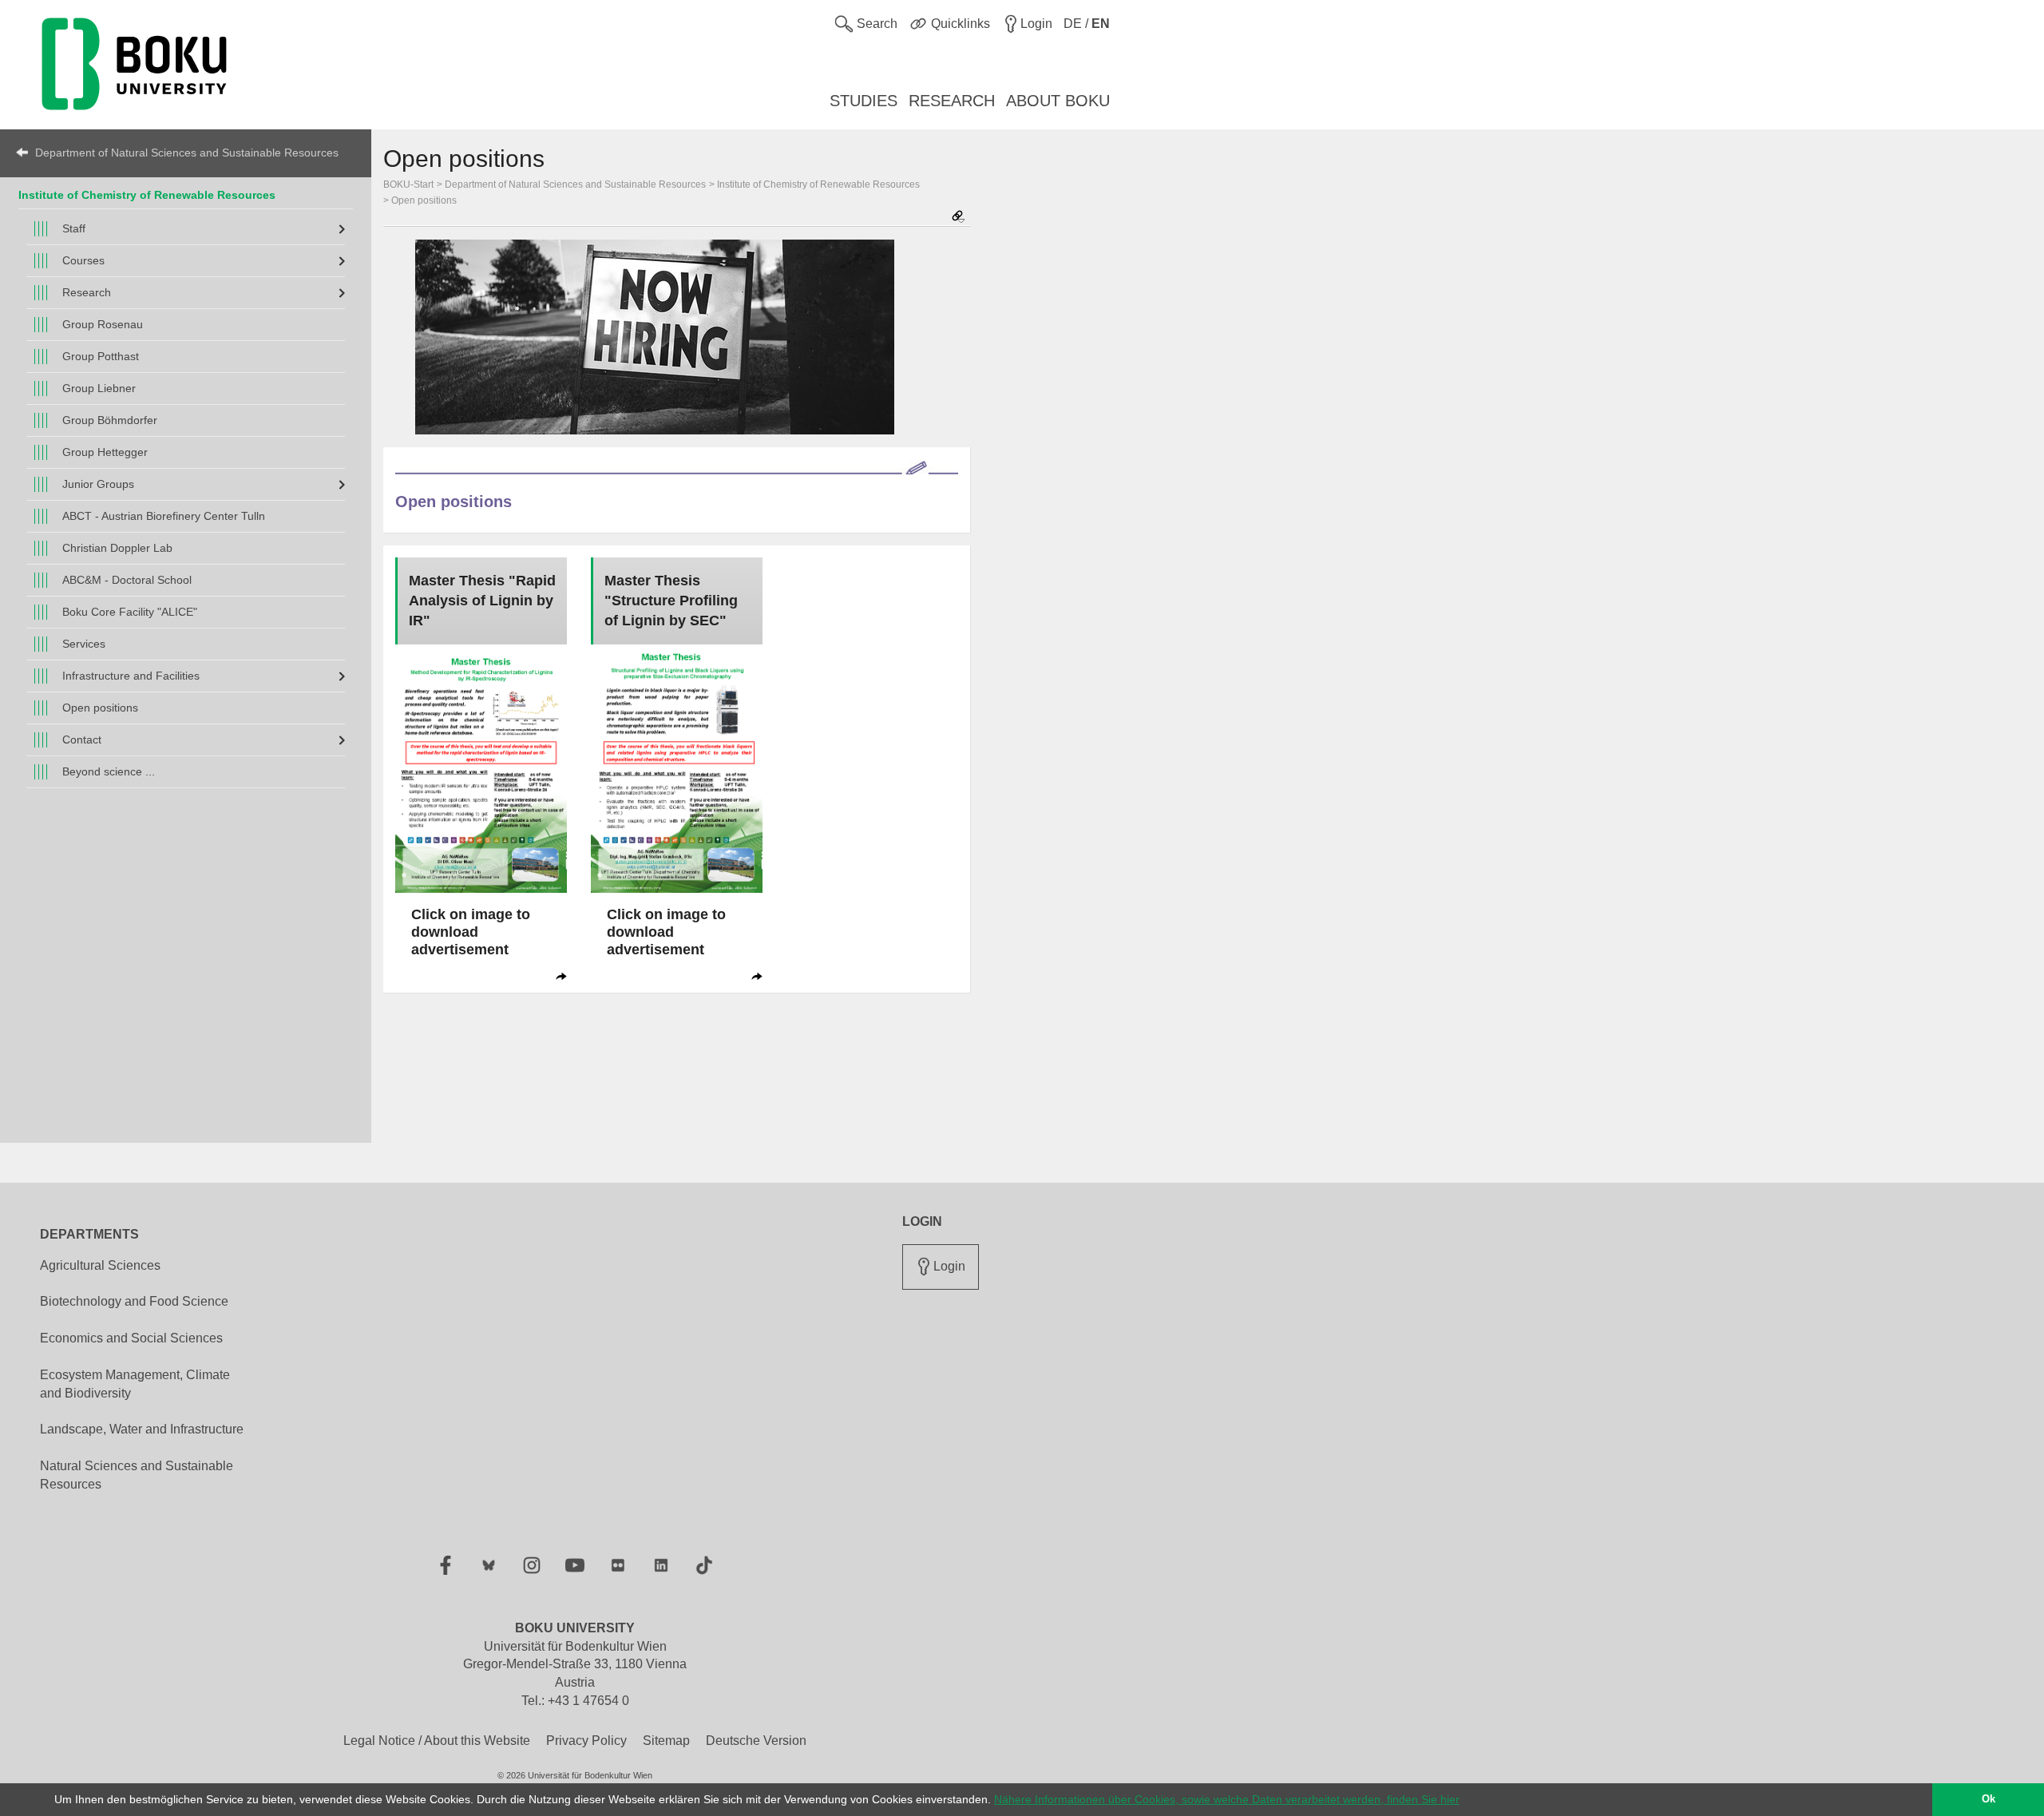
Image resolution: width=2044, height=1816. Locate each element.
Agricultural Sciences (100, 1265)
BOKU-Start (408, 184)
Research (87, 292)
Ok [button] (1989, 1799)
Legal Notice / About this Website (437, 1741)
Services (84, 644)
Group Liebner (99, 388)
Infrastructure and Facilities (131, 676)
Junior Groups (98, 484)
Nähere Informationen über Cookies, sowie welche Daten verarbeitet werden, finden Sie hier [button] (1227, 1799)
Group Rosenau (103, 324)
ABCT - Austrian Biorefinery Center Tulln (164, 516)
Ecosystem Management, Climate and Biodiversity (135, 1384)
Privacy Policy (586, 1741)
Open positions (100, 708)
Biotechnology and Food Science (134, 1301)
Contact (82, 739)
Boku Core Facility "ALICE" (130, 612)
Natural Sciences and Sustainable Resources (137, 1475)
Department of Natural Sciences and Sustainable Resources (187, 153)
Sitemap (666, 1741)
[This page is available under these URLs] (958, 218)
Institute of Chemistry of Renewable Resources (147, 195)
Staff (74, 228)
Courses (83, 260)
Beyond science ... (109, 771)
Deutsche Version (756, 1741)
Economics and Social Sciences (131, 1338)
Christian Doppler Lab (117, 548)
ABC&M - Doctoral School (127, 580)
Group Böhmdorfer (110, 420)
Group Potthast (101, 356)
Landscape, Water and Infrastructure (142, 1429)
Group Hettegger (105, 452)
